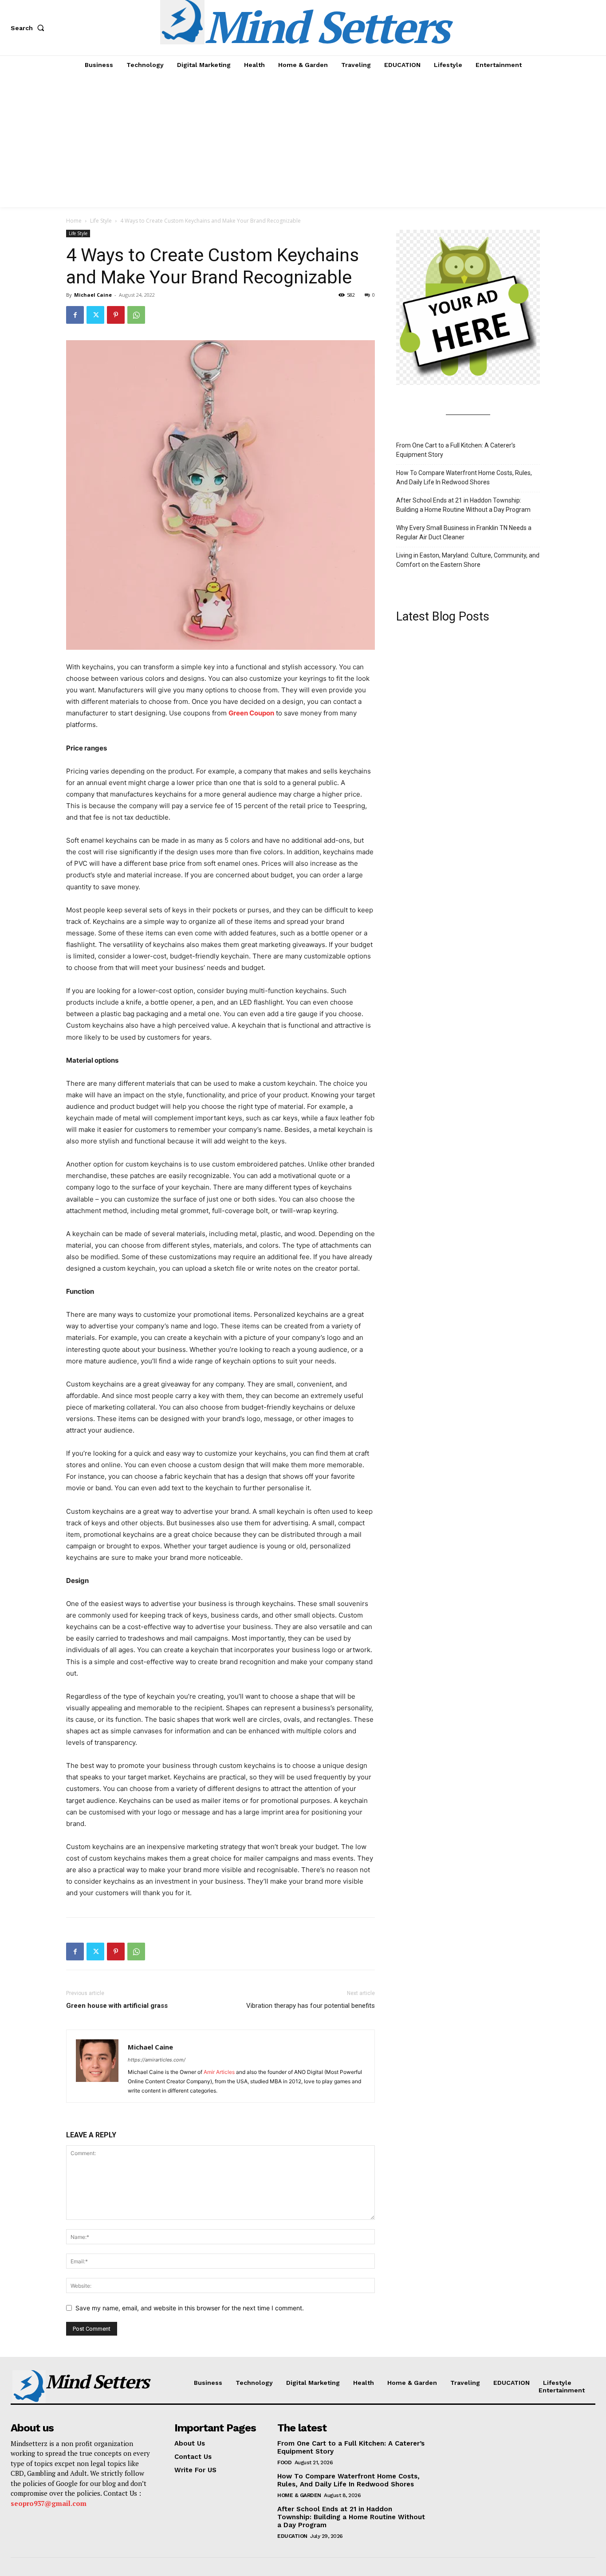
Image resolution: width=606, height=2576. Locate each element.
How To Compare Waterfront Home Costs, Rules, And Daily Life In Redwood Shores (464, 477)
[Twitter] (95, 315)
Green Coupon (251, 713)
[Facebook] (75, 315)
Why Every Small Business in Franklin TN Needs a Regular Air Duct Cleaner (464, 532)
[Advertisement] (303, 141)
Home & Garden (299, 2495)
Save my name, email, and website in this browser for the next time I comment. (190, 2308)
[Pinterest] (116, 315)
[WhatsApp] (136, 315)
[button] (29, 28)
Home (74, 221)
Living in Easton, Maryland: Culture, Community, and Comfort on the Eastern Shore (468, 560)
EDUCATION (292, 2536)
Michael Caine (93, 295)
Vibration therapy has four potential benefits (311, 2006)
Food (284, 2462)
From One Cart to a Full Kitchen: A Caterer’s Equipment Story (456, 450)
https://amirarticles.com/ (157, 2060)
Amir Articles (219, 2072)
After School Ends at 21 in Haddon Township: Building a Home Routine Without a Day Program (463, 505)
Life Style (101, 221)
